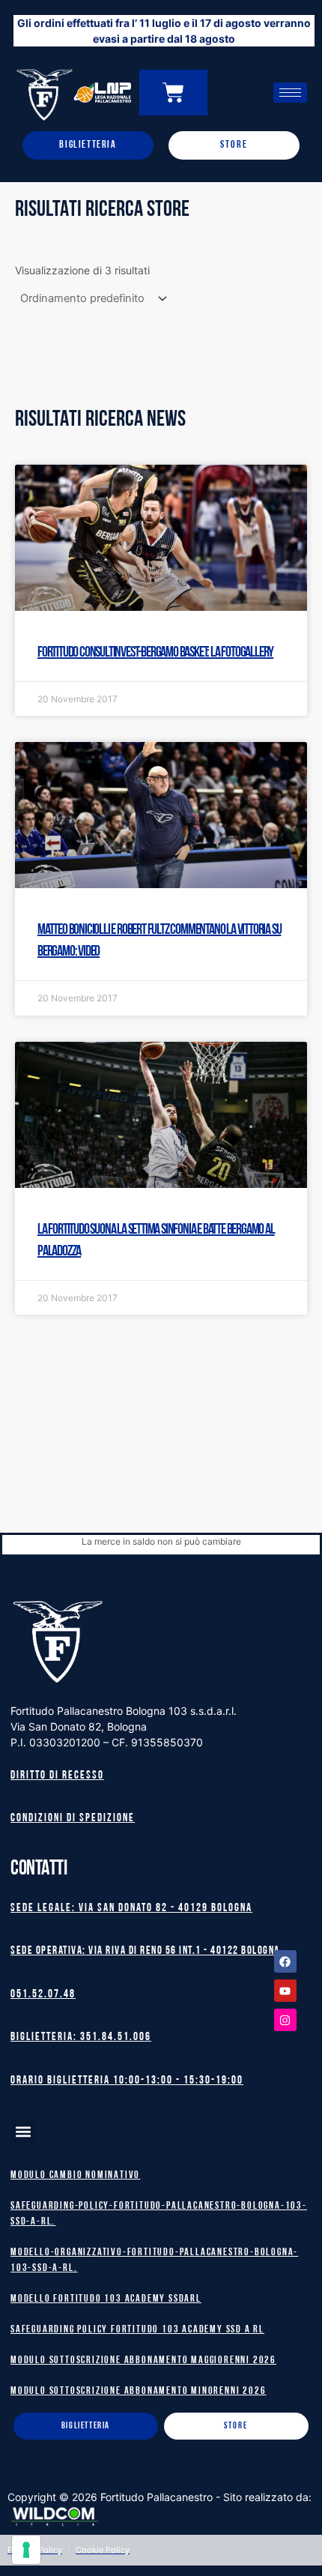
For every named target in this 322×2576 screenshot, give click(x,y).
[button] (23, 2131)
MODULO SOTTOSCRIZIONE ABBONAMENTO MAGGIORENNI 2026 (143, 2361)
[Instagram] (285, 2020)
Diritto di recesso (57, 1776)
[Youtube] (285, 1991)
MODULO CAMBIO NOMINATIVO (75, 2175)
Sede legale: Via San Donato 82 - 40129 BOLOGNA (131, 1909)
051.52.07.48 (43, 1995)
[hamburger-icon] (290, 93)
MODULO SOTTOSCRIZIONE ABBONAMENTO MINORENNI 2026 (138, 2391)
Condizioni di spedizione (73, 1819)
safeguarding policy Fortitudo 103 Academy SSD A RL (137, 2330)
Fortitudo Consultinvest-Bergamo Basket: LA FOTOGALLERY (155, 653)
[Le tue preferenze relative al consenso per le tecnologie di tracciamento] (26, 2550)
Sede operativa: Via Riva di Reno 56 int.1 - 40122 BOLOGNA (145, 1951)
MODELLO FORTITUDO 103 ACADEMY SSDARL (106, 2299)
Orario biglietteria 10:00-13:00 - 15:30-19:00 (127, 2081)
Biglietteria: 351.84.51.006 (81, 2037)
